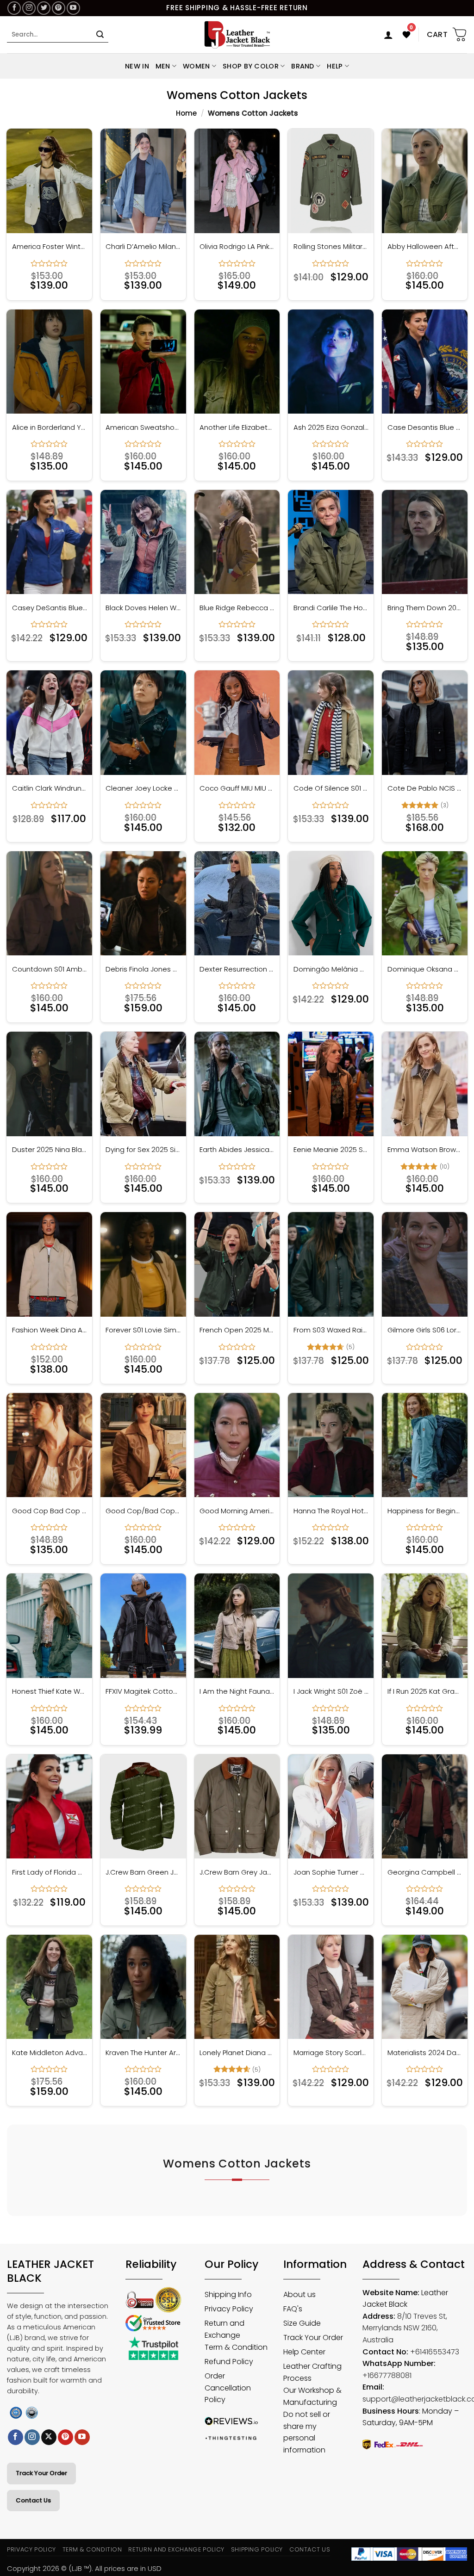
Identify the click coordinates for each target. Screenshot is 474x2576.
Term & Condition (92, 2549)
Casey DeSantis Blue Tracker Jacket (50, 608)
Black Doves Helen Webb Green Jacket (143, 608)
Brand (302, 66)
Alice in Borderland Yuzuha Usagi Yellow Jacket (50, 427)
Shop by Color (251, 66)
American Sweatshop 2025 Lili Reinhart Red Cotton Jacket (143, 427)
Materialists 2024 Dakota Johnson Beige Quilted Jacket (425, 2053)
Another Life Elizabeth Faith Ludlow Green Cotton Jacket (237, 427)
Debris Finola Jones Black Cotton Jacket (143, 969)
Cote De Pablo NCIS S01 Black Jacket (425, 788)
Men (163, 66)
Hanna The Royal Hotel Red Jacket (331, 1511)
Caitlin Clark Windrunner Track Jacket (50, 788)
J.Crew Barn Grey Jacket (237, 1872)
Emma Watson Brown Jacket (425, 1150)
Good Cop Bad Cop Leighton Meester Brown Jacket (50, 1511)
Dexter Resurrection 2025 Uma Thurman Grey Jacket (237, 969)
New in (137, 66)
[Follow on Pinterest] (59, 8)
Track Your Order (41, 2473)
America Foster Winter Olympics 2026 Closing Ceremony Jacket (50, 247)
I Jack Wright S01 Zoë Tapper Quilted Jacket (331, 1691)
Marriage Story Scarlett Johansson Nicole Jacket (331, 2053)
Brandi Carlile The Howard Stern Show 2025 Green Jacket (331, 608)
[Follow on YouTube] (73, 8)
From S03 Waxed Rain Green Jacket (331, 1330)
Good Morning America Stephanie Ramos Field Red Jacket (237, 1511)
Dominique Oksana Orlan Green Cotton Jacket (425, 969)
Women (196, 66)
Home (186, 113)
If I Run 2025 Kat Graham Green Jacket (425, 1691)
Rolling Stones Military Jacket (331, 247)
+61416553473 (435, 2352)
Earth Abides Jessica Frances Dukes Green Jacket (237, 1150)
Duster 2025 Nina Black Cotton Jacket (50, 1150)
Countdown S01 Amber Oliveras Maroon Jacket (50, 969)
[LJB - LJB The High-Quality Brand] (237, 35)
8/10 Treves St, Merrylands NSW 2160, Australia (405, 2328)
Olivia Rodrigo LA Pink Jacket (237, 247)
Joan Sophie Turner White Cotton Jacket (331, 1872)
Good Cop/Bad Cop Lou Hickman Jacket (143, 1511)
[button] (388, 35)
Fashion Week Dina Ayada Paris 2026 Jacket (50, 1330)
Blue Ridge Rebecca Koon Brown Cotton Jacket (237, 608)
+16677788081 (387, 2375)
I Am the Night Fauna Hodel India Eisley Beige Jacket (237, 1691)
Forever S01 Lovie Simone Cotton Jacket (143, 1330)
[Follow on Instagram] (29, 8)
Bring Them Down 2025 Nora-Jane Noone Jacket (425, 608)
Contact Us (33, 2500)
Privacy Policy (31, 2549)
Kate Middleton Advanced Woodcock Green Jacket (50, 2053)
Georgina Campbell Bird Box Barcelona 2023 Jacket (425, 1872)
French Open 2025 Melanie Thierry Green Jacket (237, 1330)
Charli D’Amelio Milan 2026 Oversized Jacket (143, 247)
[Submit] (100, 35)
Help (335, 66)
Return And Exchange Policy (176, 2549)
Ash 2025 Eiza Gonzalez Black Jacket (331, 427)
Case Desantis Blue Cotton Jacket (425, 427)
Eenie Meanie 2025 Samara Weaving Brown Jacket (331, 1150)
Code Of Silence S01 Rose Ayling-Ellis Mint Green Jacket (331, 788)
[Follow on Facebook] (14, 8)
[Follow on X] (49, 2437)
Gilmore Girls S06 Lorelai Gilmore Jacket (425, 1330)
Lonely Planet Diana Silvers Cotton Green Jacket (237, 2053)
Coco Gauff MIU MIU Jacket (237, 788)
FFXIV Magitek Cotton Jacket (143, 1691)
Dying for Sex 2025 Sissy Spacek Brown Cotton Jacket (143, 1150)
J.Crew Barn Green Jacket (143, 1872)
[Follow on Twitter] (44, 8)
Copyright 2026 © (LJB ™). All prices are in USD (84, 2568)
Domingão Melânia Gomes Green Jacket (331, 969)
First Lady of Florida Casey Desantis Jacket (50, 1872)
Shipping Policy (257, 2549)
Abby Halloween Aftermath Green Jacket (425, 247)
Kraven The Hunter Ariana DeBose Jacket (143, 2053)
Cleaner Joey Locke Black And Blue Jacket (143, 788)
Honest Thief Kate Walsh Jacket (50, 1691)
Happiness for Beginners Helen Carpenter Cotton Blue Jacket (425, 1511)
